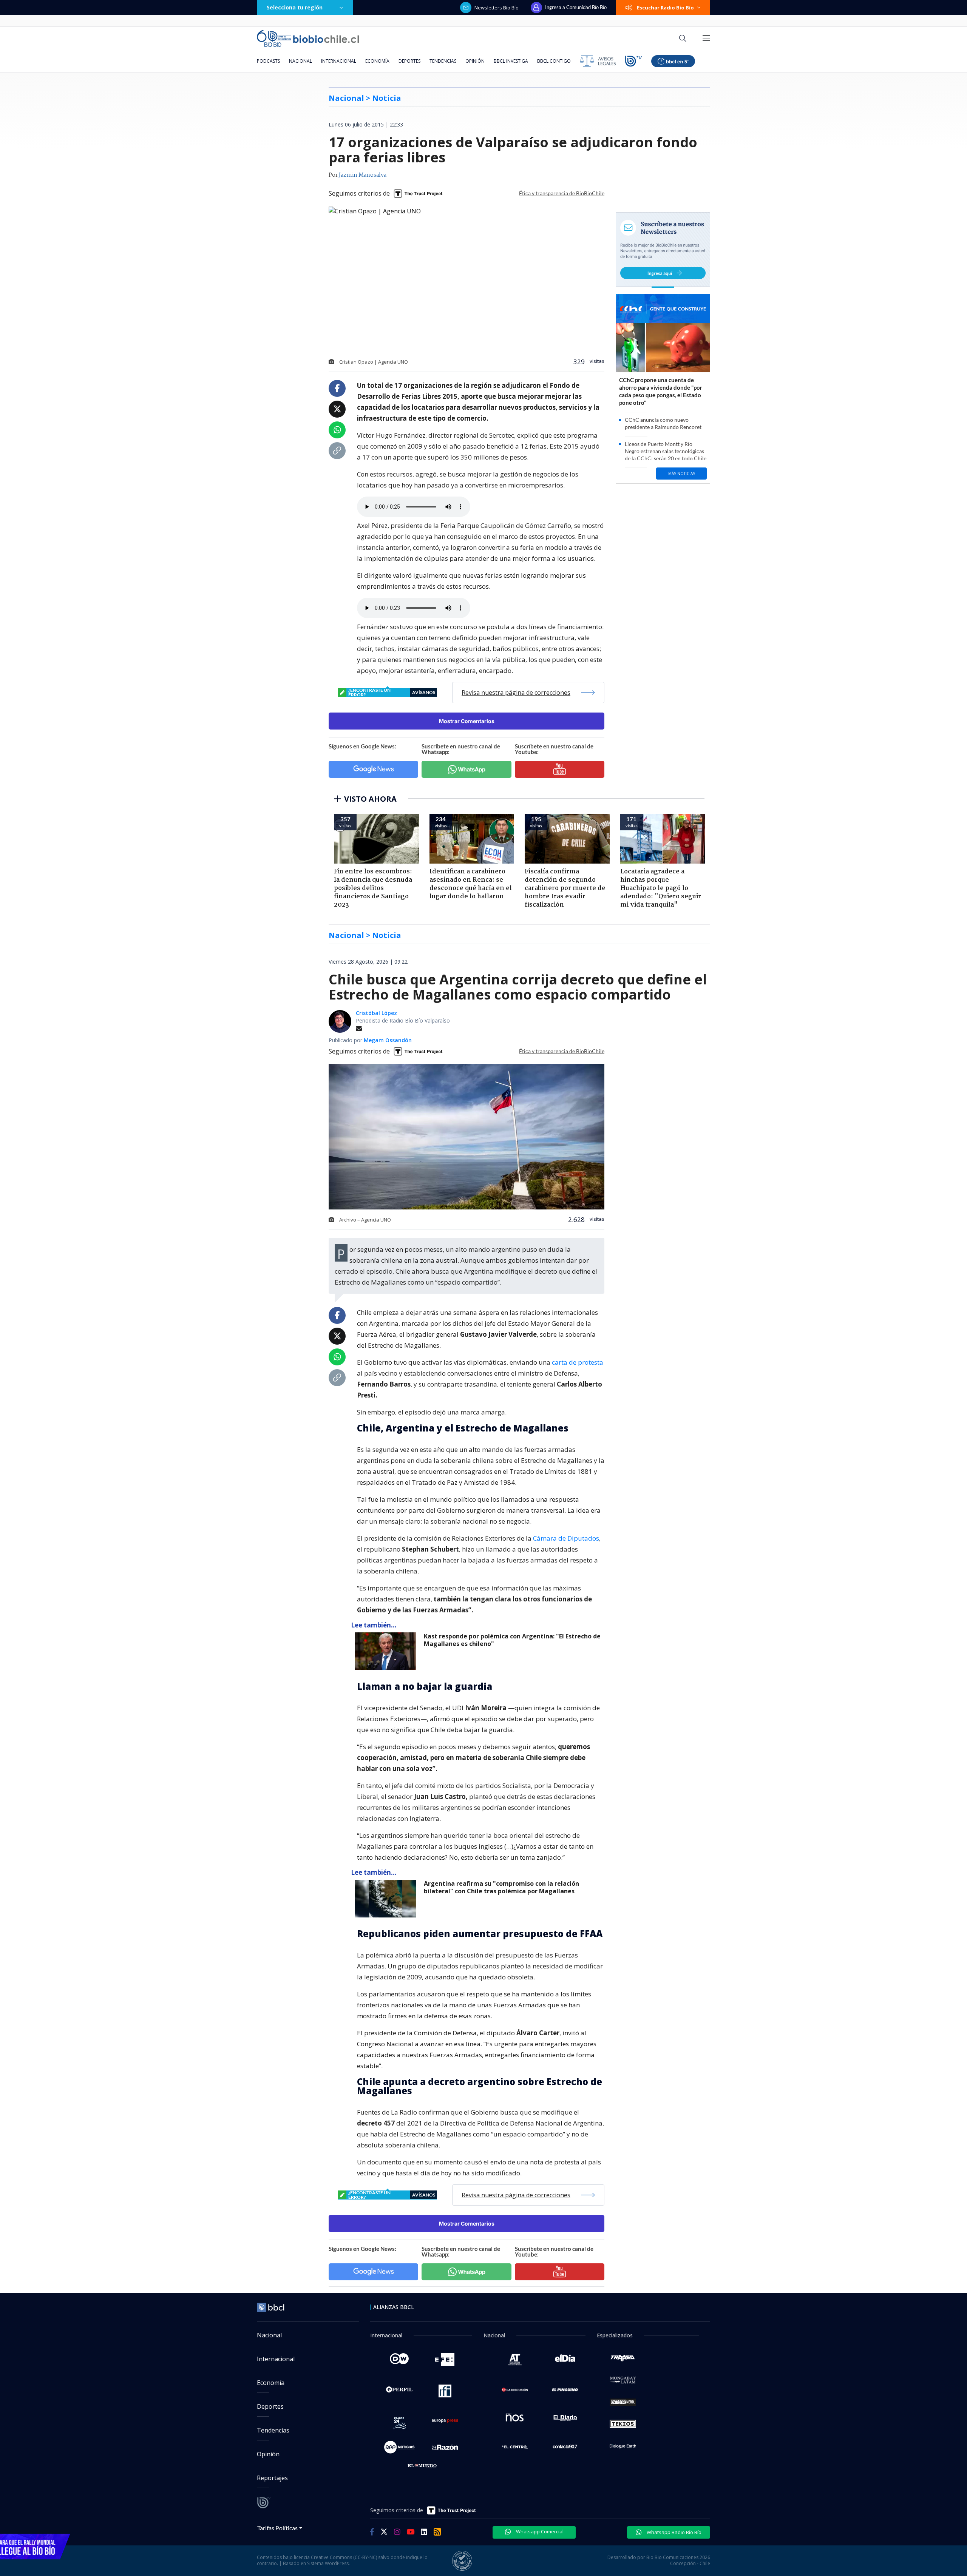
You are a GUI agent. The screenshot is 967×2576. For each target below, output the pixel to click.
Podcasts (268, 61)
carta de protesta (578, 1362)
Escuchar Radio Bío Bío (665, 8)
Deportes (409, 61)
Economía (377, 61)
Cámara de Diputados (566, 1538)
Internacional (339, 61)
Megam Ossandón (388, 1040)
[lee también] (387, 1651)
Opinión (475, 61)
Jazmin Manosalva (363, 175)
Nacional (300, 61)
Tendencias (443, 61)
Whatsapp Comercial (539, 2531)
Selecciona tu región (295, 7)
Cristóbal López (376, 1013)
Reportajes (272, 2478)
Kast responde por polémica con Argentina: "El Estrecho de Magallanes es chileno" (512, 1640)
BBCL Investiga (511, 61)
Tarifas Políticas (277, 2528)
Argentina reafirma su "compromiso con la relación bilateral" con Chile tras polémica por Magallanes (501, 1887)
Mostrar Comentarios (467, 721)
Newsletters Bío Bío (497, 8)
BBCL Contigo (554, 61)
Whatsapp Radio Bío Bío (674, 2532)
